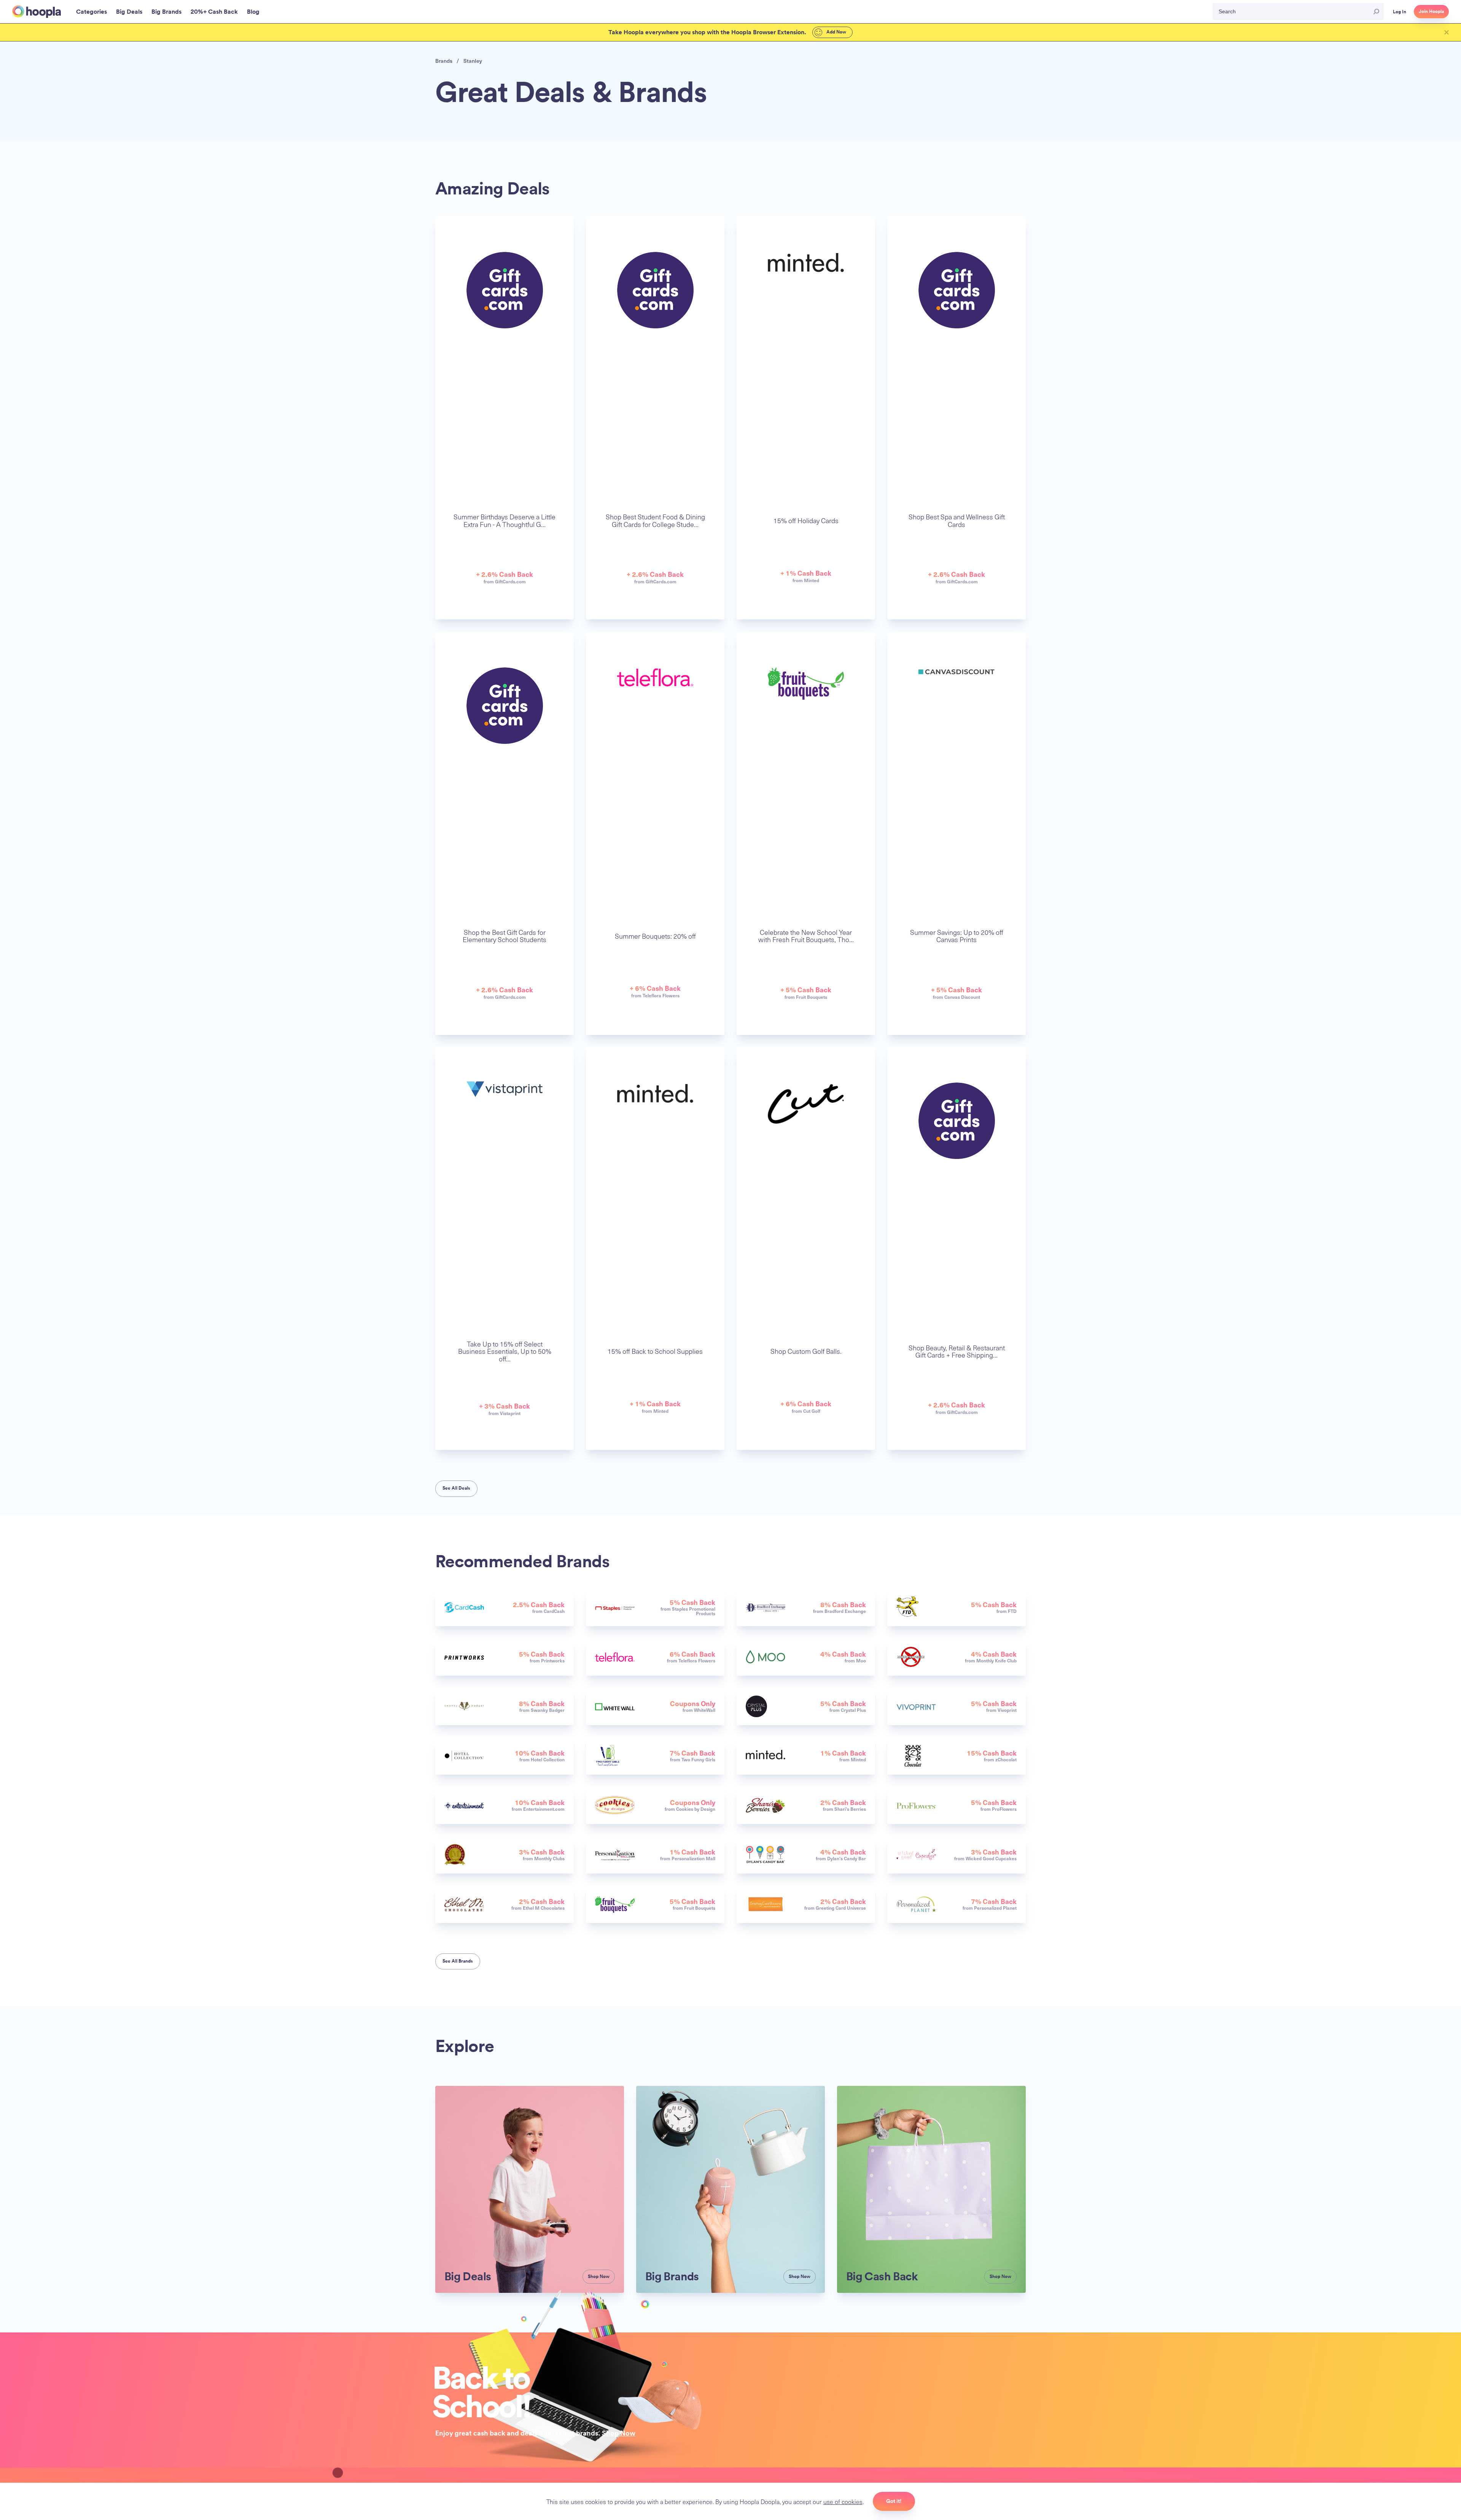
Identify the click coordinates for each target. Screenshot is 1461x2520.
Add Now (836, 32)
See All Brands (458, 1961)
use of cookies (843, 2501)
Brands (444, 61)
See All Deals (456, 1488)
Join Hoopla (1431, 11)
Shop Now (619, 2433)
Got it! (894, 2501)
